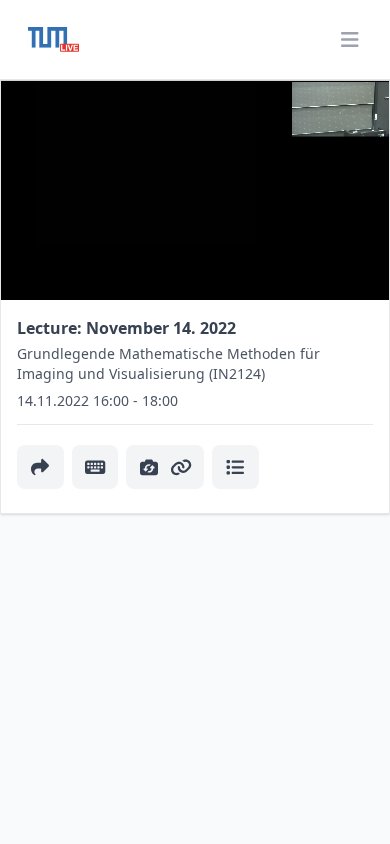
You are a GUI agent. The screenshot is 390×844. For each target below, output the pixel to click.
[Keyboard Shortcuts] (95, 467)
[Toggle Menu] (349, 40)
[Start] (53, 39)
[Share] (40, 467)
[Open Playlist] (235, 467)
